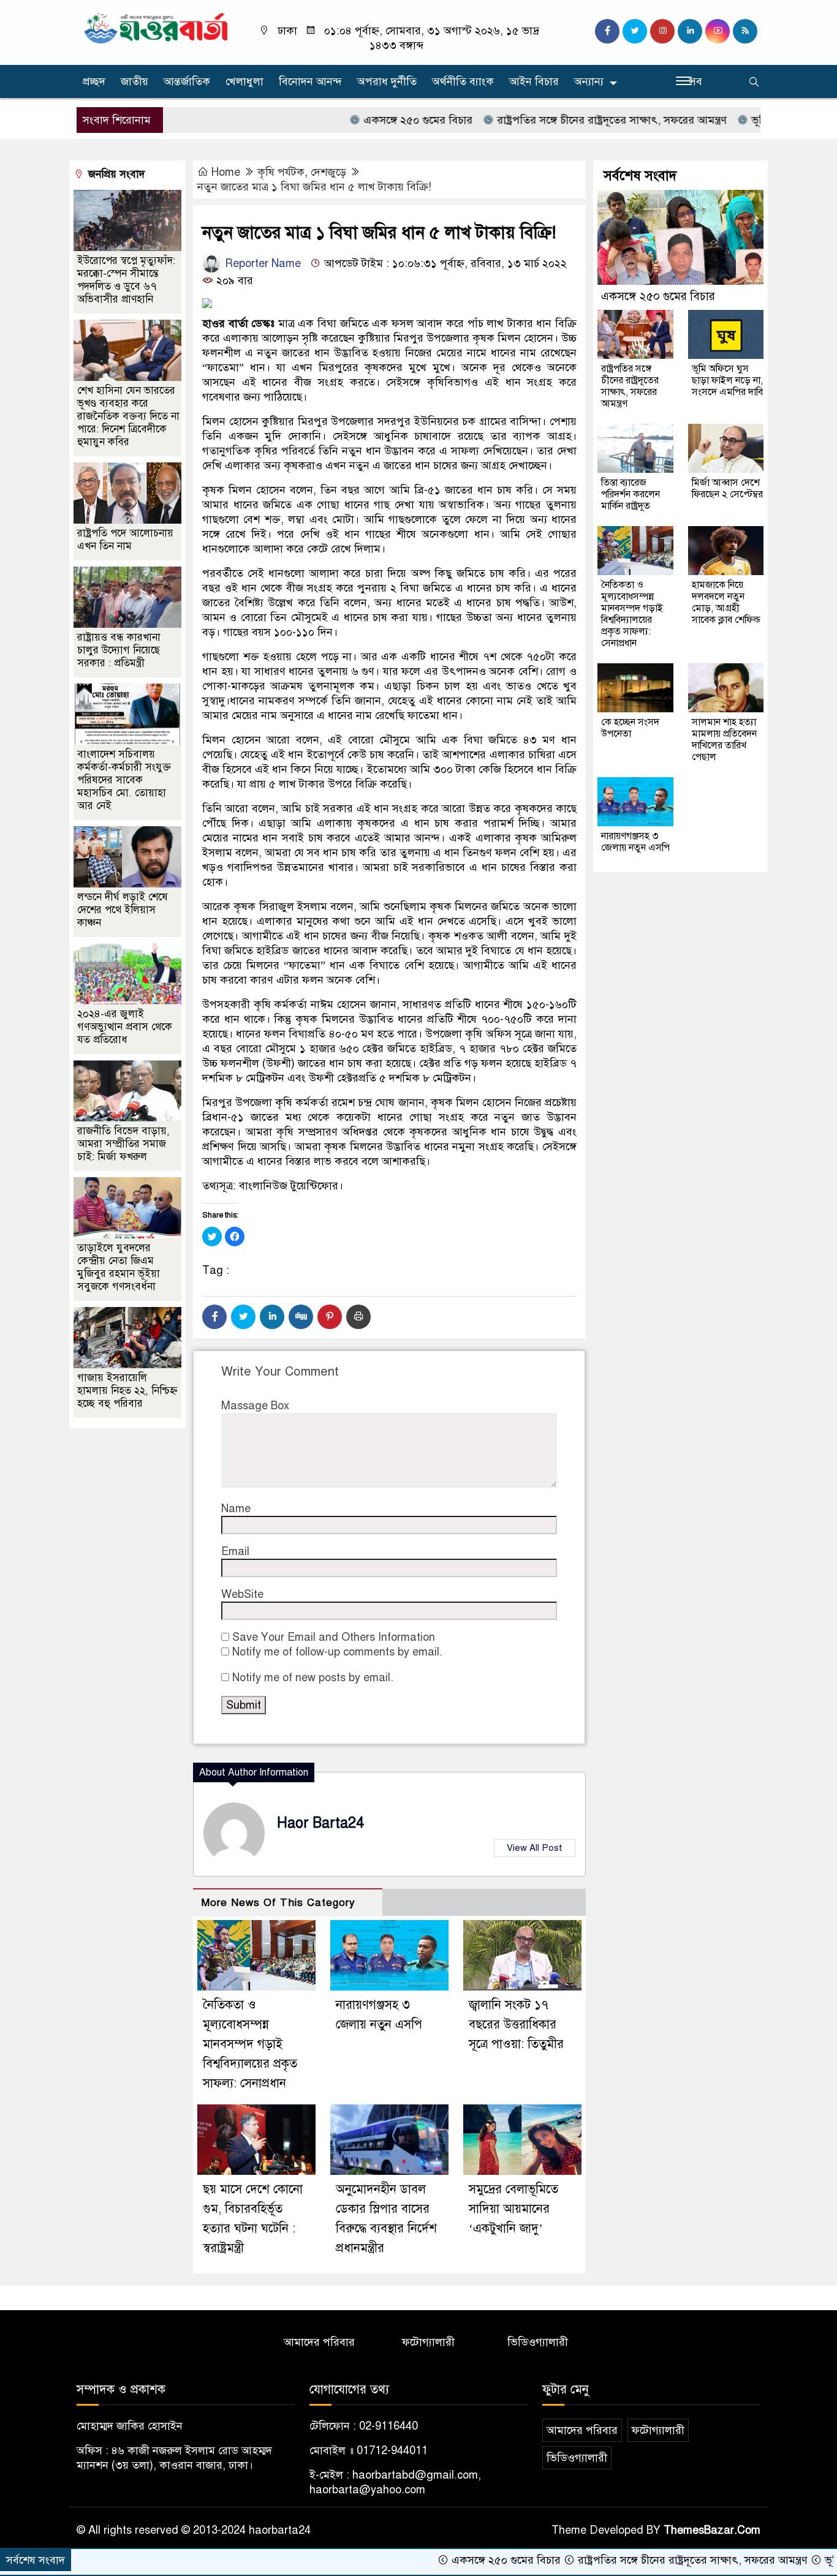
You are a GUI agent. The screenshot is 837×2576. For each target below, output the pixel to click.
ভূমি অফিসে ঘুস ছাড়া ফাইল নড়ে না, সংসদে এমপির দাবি (727, 380)
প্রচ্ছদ (94, 81)
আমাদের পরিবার (319, 2342)
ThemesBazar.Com (712, 2530)
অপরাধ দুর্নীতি (387, 81)
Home (226, 172)
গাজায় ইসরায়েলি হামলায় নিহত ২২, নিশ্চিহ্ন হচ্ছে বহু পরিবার (127, 1391)
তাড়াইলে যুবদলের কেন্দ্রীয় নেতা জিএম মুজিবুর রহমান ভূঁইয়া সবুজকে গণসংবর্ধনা (119, 1267)
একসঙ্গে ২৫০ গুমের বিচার (354, 120)
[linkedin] (690, 31)
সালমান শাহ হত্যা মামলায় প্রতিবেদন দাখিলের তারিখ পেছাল (724, 740)
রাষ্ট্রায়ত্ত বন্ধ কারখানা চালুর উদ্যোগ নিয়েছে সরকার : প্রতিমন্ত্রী (119, 650)
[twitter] (635, 31)
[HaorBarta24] (157, 27)
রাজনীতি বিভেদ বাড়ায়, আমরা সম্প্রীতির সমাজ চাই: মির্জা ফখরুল (123, 1144)
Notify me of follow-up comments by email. (337, 1652)
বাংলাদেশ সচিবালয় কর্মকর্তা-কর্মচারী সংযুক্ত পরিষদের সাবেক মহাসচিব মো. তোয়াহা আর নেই (124, 780)
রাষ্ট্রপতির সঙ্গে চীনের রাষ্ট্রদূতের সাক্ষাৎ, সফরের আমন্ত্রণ (548, 120)
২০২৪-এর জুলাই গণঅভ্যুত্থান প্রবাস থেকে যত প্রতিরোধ (125, 1027)
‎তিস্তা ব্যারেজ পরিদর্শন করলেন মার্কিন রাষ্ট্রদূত (631, 494)
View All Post (535, 1848)
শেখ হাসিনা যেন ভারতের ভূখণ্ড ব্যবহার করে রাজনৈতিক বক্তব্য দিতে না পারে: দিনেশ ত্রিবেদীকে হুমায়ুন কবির (128, 416)
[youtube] (718, 31)
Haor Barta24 (320, 1823)
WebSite (242, 1594)
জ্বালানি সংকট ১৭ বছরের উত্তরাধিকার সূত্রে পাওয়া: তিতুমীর (516, 2024)
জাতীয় (134, 81)
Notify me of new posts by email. (313, 1678)
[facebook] (607, 31)
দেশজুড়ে (328, 172)
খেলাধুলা (244, 81)
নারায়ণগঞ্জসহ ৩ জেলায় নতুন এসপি (635, 842)
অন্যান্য (589, 81)
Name (236, 1508)
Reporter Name (261, 263)
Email (235, 1551)
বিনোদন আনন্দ (310, 81)
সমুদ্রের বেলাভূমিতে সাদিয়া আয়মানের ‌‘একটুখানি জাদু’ (513, 2209)
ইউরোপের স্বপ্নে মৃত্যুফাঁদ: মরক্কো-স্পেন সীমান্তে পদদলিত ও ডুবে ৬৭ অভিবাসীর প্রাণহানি (126, 280)
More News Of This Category (278, 1903)
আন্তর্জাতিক (187, 81)
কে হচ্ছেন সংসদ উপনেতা (630, 728)
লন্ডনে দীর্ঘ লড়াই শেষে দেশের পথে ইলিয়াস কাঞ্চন (123, 910)
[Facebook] (214, 1317)
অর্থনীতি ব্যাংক (463, 81)
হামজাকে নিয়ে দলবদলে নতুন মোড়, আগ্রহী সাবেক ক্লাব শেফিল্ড (726, 602)
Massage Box (255, 1406)
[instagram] (662, 31)
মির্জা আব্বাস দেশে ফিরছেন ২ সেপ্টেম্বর (727, 488)
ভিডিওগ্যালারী (538, 2342)
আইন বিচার (534, 81)
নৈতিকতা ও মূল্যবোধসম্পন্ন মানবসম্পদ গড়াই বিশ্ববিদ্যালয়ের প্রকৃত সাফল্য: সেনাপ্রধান (250, 2044)
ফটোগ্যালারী (428, 2342)
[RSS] (745, 31)
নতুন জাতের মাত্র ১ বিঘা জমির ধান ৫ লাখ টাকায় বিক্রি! (314, 187)
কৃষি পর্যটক (281, 172)
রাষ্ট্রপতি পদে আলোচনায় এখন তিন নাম (125, 540)
